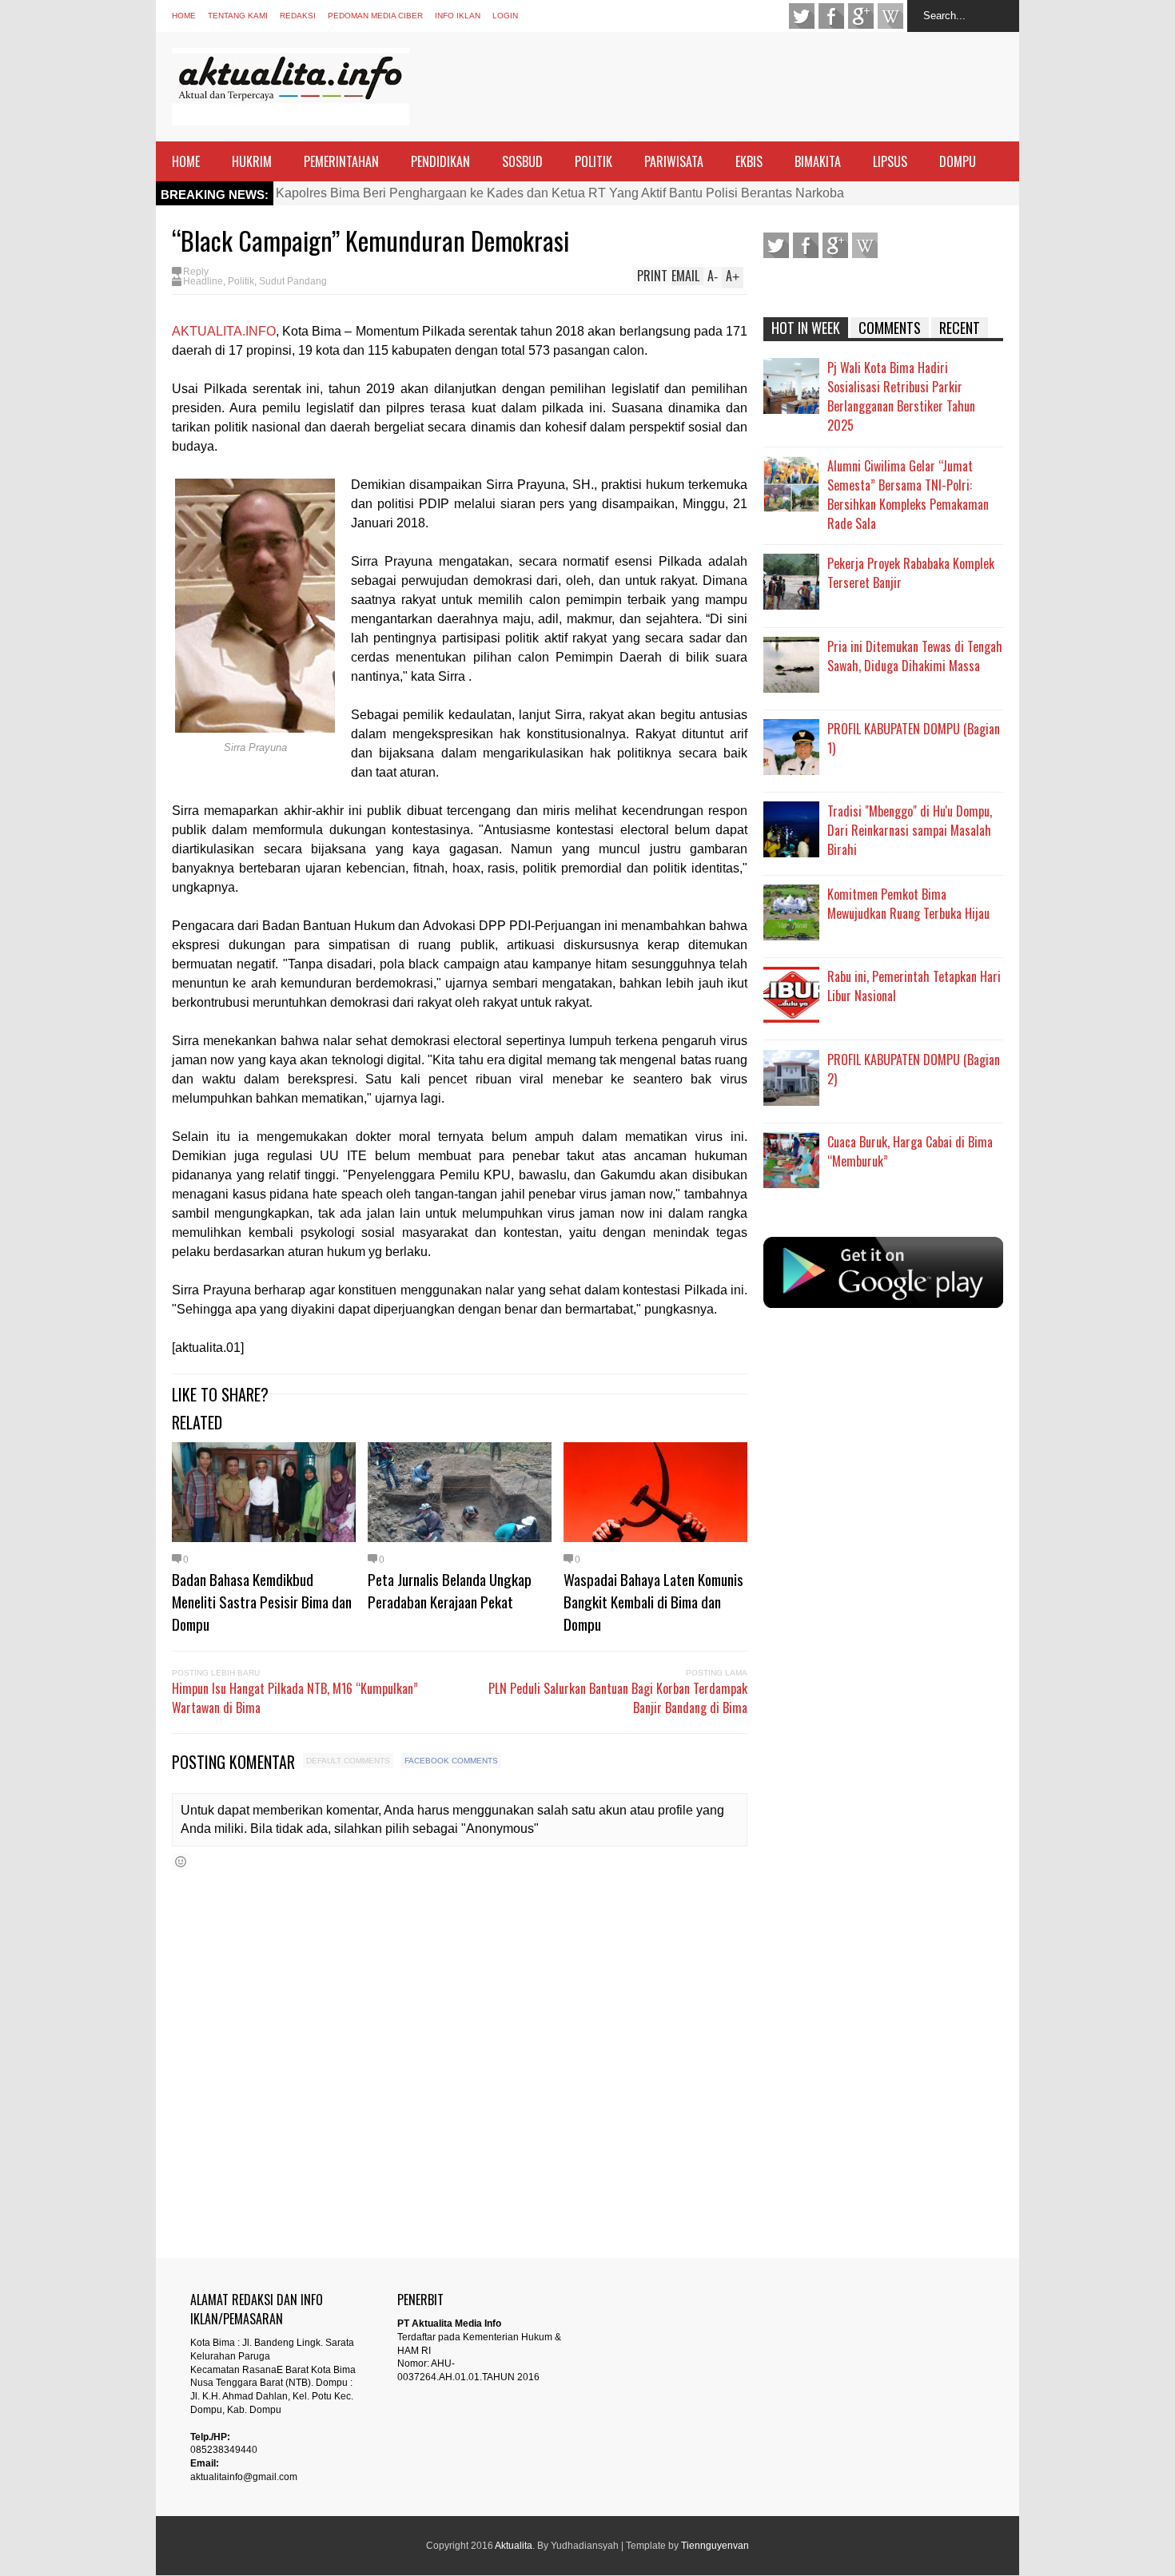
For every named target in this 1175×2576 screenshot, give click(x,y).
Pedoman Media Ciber (375, 16)
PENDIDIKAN (440, 161)
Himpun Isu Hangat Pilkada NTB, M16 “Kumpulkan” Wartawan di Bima (295, 1698)
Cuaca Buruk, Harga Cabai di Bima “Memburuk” (910, 1151)
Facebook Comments (451, 1761)
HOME (186, 161)
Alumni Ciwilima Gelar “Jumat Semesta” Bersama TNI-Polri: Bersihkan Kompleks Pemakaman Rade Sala (908, 495)
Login (505, 16)
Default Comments (348, 1761)
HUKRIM (252, 161)
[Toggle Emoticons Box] (181, 1861)
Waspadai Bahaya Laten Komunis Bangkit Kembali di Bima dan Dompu (653, 1601)
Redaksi (298, 16)
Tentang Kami (238, 16)
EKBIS (749, 161)
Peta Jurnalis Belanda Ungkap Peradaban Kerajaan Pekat (450, 1590)
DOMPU (958, 161)
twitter (802, 16)
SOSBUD (522, 161)
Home (184, 16)
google (861, 16)
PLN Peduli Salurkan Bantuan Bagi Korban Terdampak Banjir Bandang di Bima (618, 1698)
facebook (831, 16)
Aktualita (514, 2546)
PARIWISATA (674, 161)
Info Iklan (458, 16)
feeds (890, 16)
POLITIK (593, 161)
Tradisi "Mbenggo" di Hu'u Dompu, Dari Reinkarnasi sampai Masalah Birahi (910, 830)
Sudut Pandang (293, 281)
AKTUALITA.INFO (224, 331)
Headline (203, 281)
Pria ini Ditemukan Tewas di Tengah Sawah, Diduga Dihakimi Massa (915, 656)
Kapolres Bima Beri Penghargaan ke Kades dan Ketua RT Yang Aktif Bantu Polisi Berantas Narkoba (560, 193)
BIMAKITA (818, 161)
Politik (241, 281)
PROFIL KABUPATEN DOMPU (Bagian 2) (914, 1069)
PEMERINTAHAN (341, 161)
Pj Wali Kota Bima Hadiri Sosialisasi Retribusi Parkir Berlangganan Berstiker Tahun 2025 (901, 396)
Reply (196, 272)
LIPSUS (890, 161)
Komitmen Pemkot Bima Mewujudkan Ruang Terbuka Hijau (908, 904)
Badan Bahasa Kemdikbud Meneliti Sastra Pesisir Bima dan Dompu (262, 1601)
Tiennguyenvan (715, 2546)
